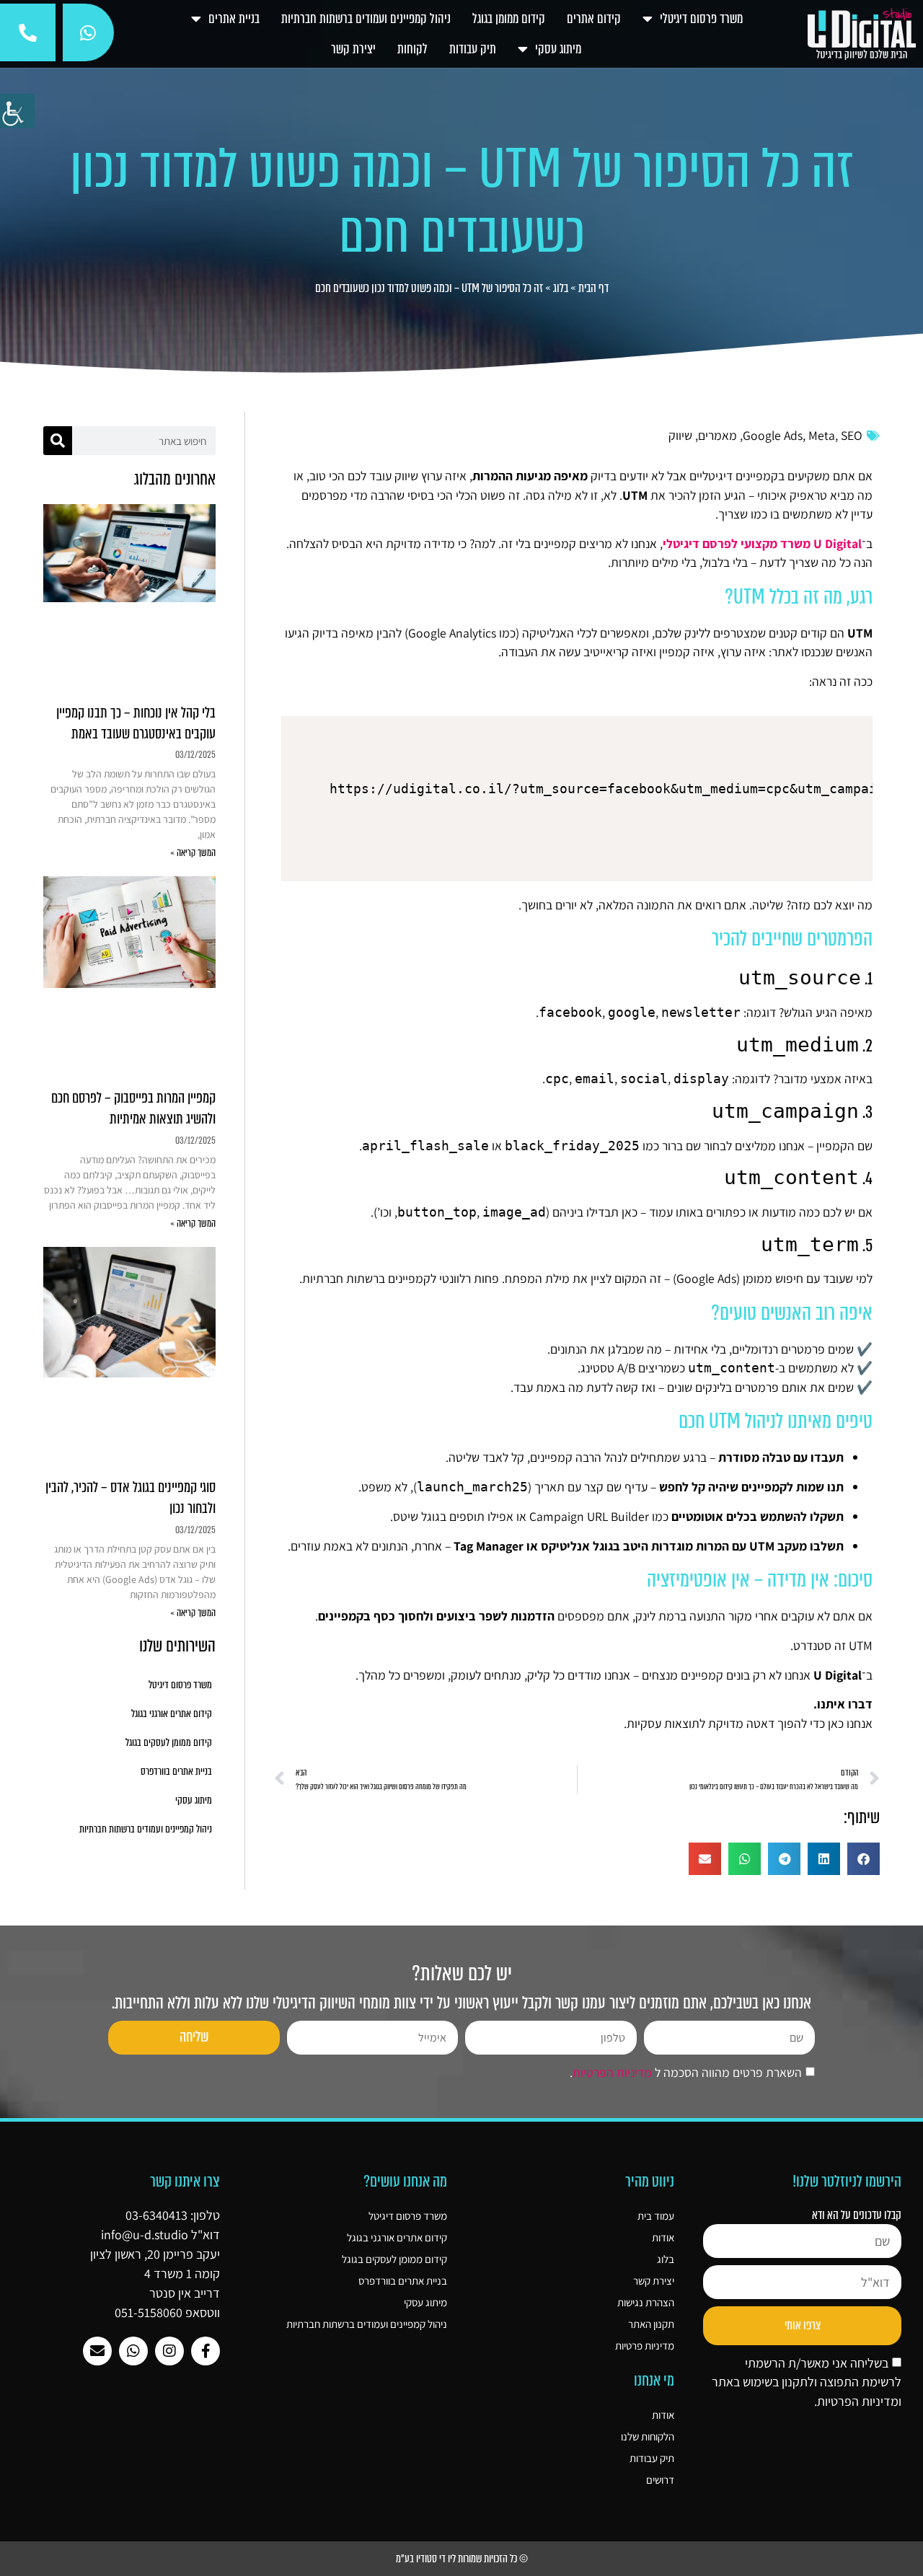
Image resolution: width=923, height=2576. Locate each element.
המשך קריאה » (193, 853)
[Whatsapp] (133, 2351)
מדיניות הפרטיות (612, 2073)
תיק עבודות (473, 49)
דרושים (660, 2480)
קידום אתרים (594, 19)
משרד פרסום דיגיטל (180, 1685)
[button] (864, 1859)
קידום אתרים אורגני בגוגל (172, 1714)
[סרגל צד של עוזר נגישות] (17, 111)
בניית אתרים (234, 19)
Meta (822, 435)
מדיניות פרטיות (645, 2346)
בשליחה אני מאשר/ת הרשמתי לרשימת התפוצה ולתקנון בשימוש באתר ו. (807, 2382)
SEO (852, 435)
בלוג (561, 288)
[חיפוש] (58, 441)
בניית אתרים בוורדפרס (176, 1772)
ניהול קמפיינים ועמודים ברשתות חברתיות (366, 19)
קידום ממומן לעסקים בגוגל (169, 1743)
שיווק (680, 435)
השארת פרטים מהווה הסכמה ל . (686, 2073)
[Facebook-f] (206, 2351)
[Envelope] (97, 2351)
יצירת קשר (353, 49)
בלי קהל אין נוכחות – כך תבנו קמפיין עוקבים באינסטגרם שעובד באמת (136, 723)
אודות (663, 2237)
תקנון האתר (651, 2324)
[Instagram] (169, 2351)
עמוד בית (656, 2216)
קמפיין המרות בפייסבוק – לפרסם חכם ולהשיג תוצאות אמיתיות (133, 1108)
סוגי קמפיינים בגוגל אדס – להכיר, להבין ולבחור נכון (131, 1498)
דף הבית (593, 288)
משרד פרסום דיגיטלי (701, 19)
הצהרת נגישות (646, 2302)
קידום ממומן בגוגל (509, 19)
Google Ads (773, 435)
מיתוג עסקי (558, 49)
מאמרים (717, 435)
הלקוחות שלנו (648, 2436)
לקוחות (412, 49)
